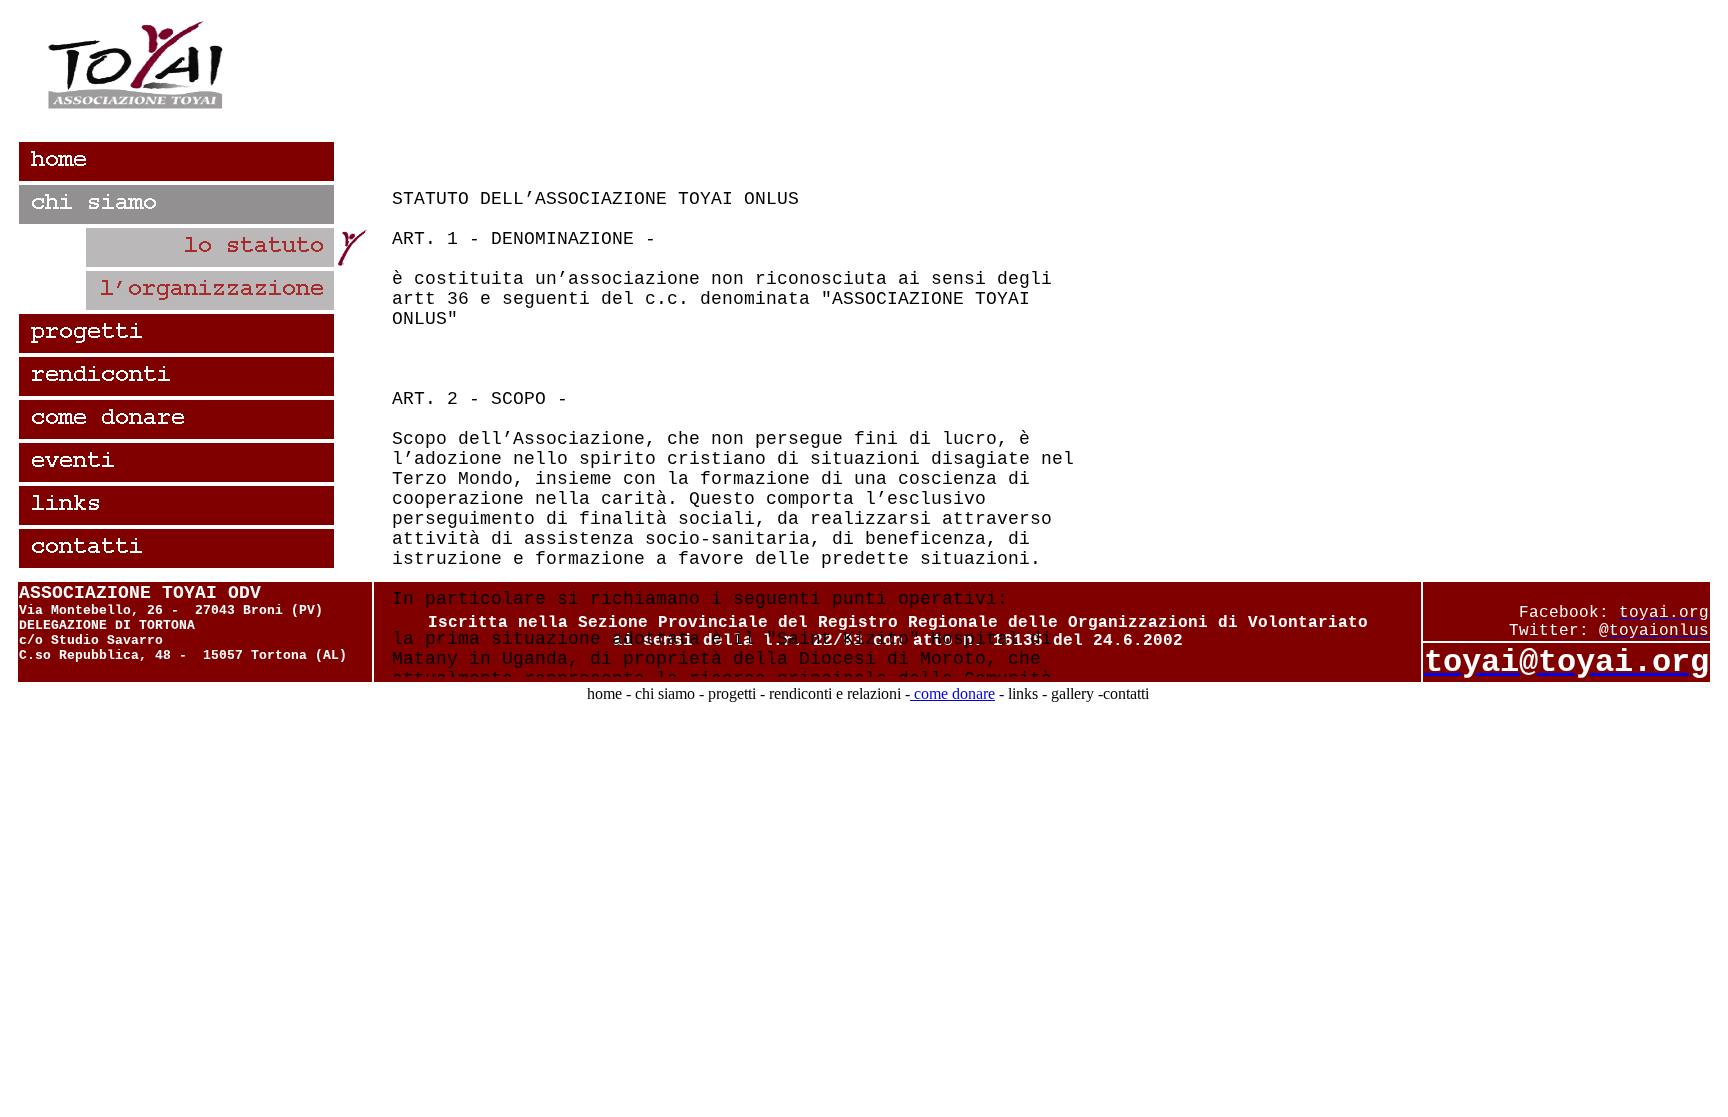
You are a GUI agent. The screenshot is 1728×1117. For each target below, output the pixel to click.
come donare (952, 693)
